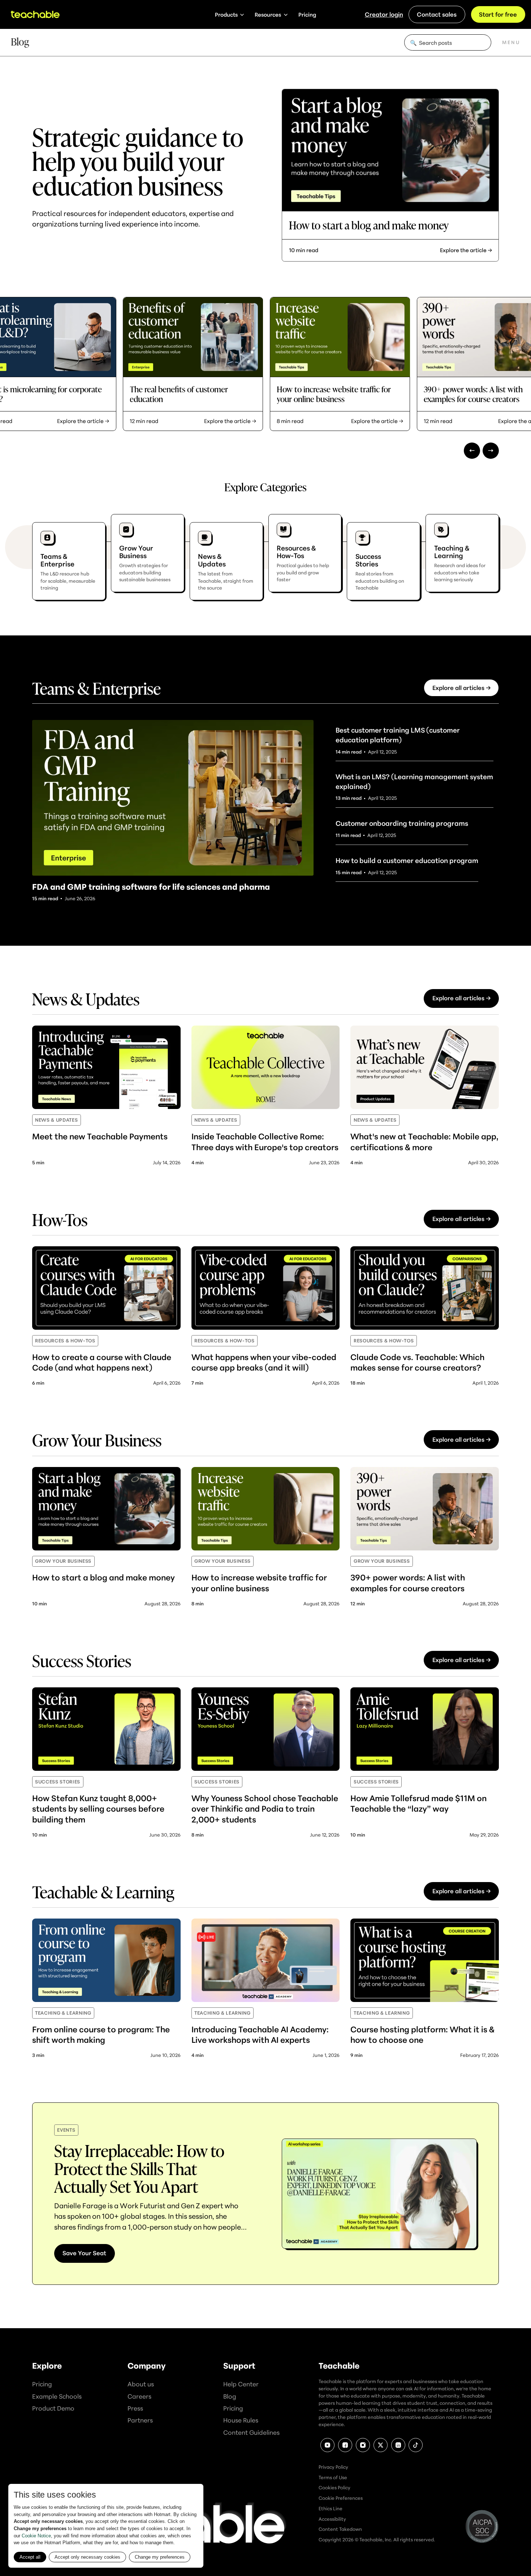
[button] (230, 14)
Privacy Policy (333, 2467)
